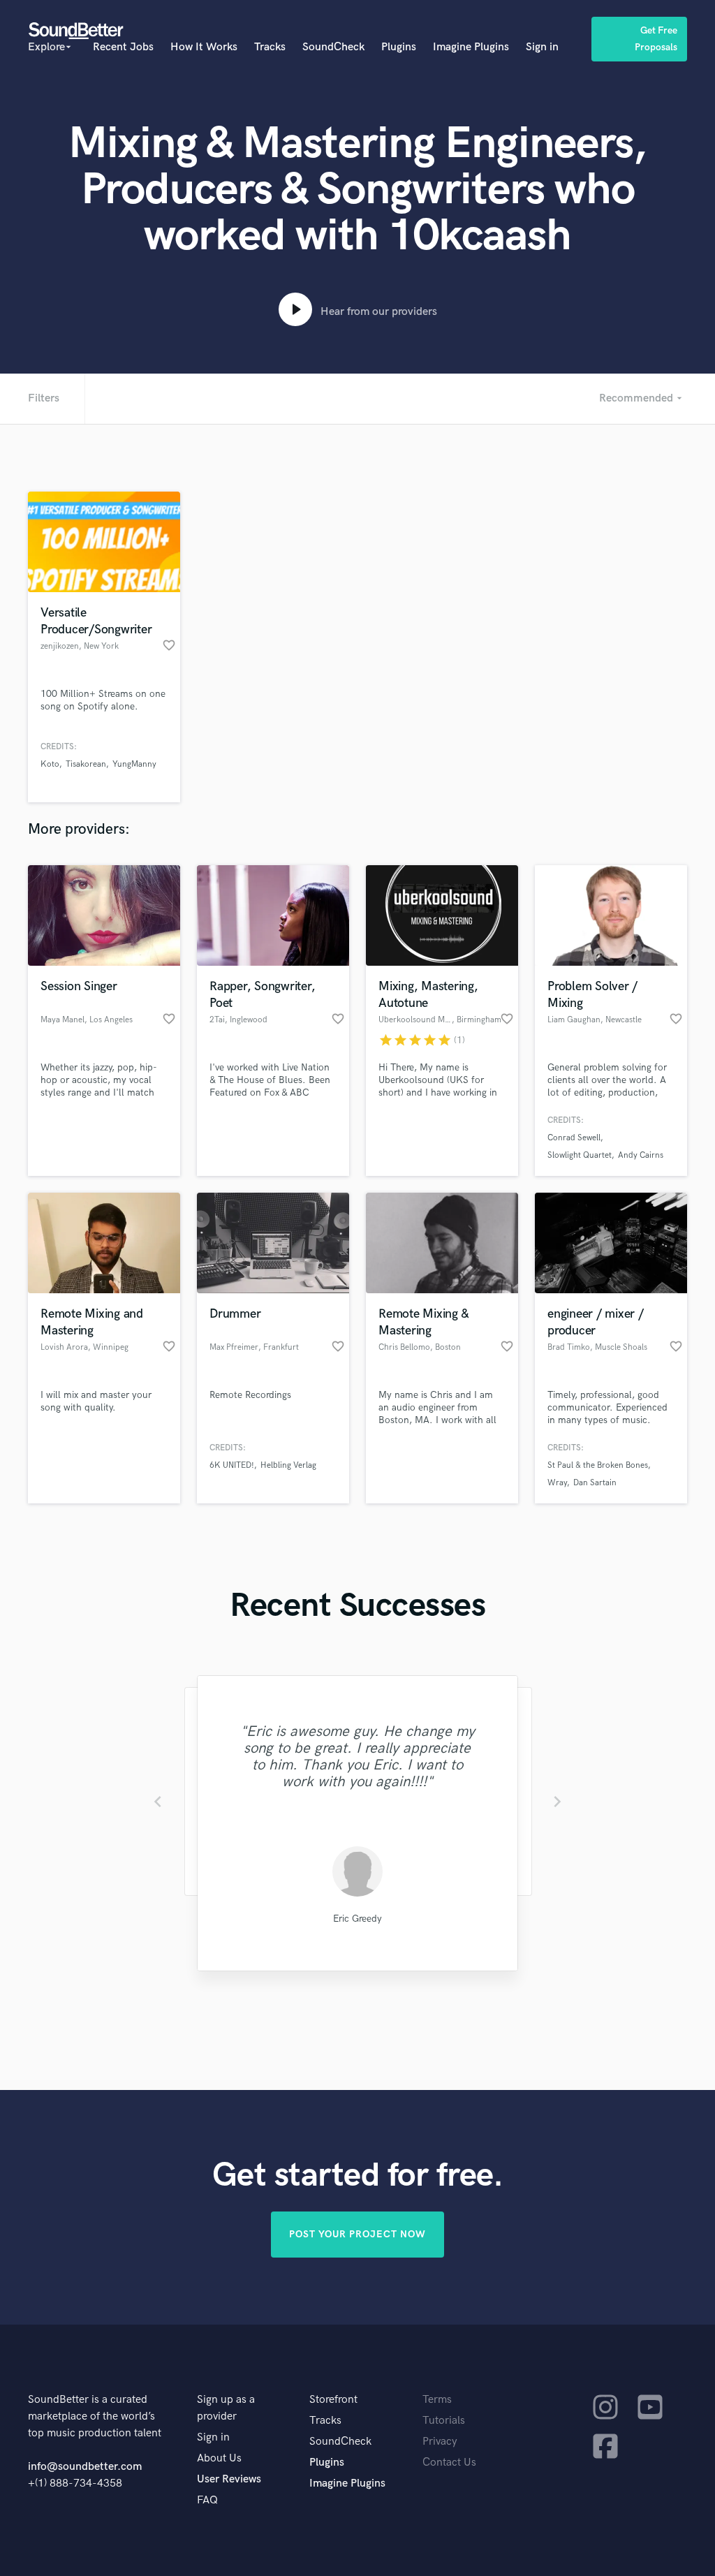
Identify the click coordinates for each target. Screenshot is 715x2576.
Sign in (542, 47)
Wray (557, 1483)
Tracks (270, 47)
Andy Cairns (641, 1155)
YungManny (134, 764)
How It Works (204, 47)
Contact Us (449, 2463)
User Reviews (229, 2479)
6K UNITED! (232, 1465)
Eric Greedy (357, 1919)
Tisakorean (86, 764)
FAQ (207, 2500)
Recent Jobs (123, 47)
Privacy (440, 2442)
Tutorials (444, 2421)
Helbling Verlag (288, 1465)
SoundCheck (333, 47)
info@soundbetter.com (85, 2467)
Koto (50, 764)
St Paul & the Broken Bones (598, 1465)
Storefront (333, 2400)
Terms (437, 2400)
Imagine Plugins (471, 47)
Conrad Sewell (574, 1138)
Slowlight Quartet (580, 1155)
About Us (219, 2458)
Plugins (399, 47)
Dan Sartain (595, 1483)
